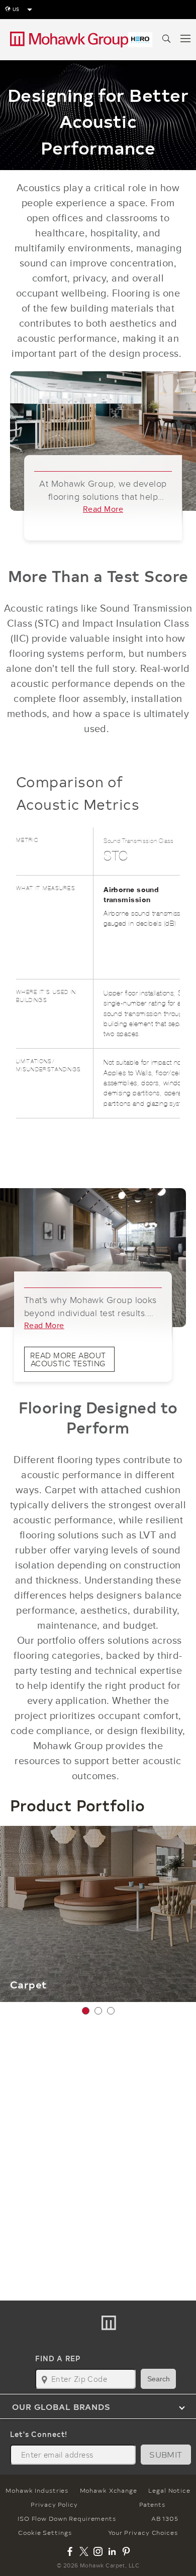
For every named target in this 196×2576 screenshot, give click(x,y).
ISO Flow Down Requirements (67, 2518)
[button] (86, 2011)
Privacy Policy (54, 2504)
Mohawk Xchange (109, 2490)
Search (159, 2379)
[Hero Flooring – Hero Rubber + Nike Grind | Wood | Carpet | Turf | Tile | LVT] (140, 40)
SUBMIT (166, 2454)
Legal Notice (169, 2490)
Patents (152, 2504)
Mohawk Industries (37, 2490)
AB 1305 (165, 2518)
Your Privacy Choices (143, 2532)
